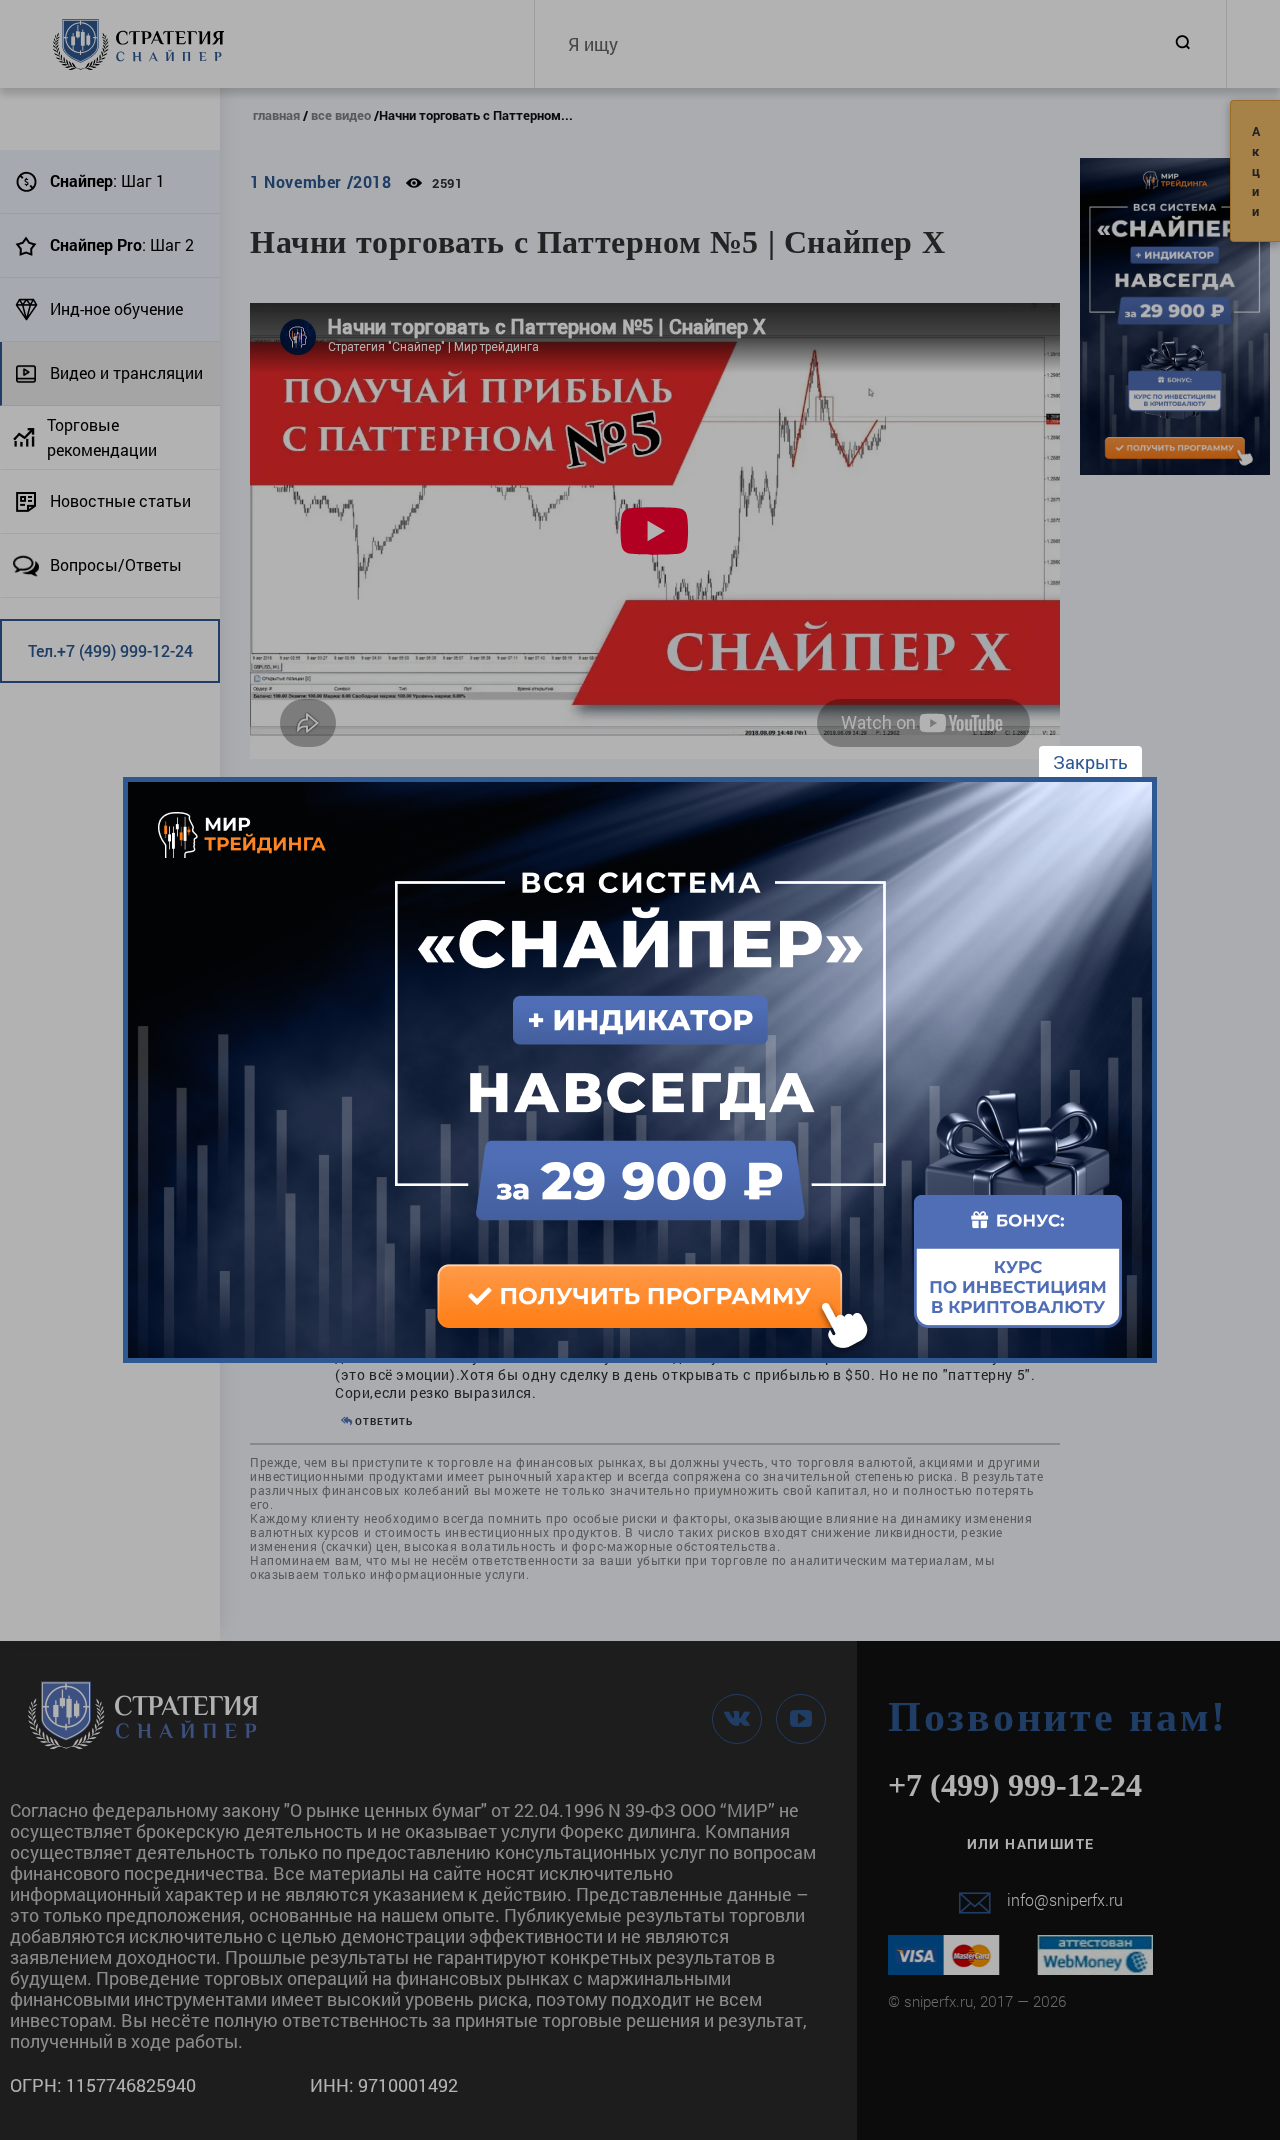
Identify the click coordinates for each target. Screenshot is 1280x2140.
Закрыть (1090, 762)
